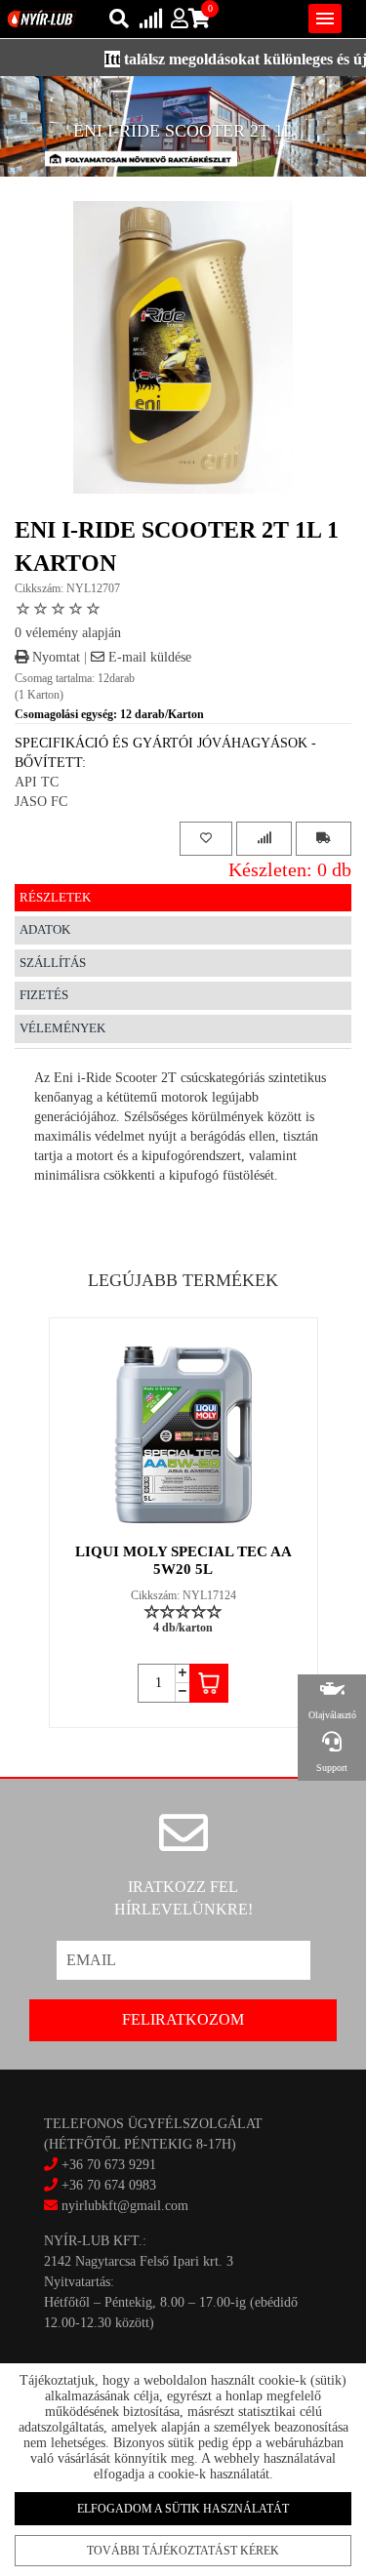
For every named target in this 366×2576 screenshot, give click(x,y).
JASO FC (41, 802)
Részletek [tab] (55, 897)
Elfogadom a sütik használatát (183, 2509)
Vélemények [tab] (62, 1028)
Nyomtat (54, 657)
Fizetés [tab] (44, 995)
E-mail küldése (148, 657)
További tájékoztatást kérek (183, 2551)
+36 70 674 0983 (109, 2185)
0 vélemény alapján (68, 633)
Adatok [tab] (45, 929)
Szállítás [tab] (53, 963)
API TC (37, 782)
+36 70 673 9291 (109, 2165)
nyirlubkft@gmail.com (123, 2206)
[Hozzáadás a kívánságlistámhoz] (206, 839)
